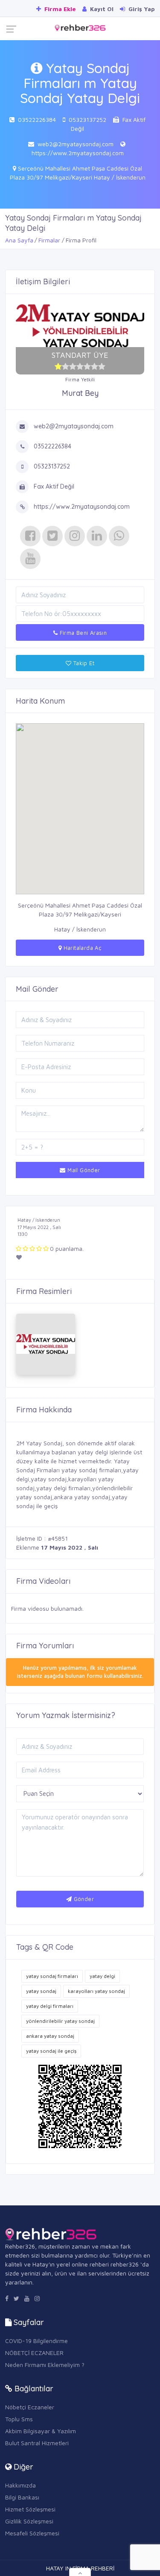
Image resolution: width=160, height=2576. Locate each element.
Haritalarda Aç (81, 948)
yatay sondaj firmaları (52, 1976)
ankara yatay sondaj (50, 2036)
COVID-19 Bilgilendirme (36, 2341)
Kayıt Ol (101, 9)
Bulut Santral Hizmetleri (37, 2443)
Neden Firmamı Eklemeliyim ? (45, 2365)
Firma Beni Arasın (82, 633)
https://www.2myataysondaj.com (78, 153)
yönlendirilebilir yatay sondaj (60, 2021)
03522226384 (37, 119)
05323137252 (87, 119)
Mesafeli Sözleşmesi (32, 2533)
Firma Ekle (59, 9)
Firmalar (49, 240)
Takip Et (83, 663)
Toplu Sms (19, 2419)
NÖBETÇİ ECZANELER (34, 2353)
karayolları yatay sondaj (96, 1991)
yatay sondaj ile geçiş (51, 2051)
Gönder (83, 1899)
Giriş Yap (141, 9)
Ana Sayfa (19, 240)
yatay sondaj (41, 1991)
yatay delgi (102, 1976)
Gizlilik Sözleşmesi (29, 2521)
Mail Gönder (83, 1170)
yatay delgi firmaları (50, 2006)
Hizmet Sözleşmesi (30, 2509)
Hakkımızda (20, 2485)
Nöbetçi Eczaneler (30, 2407)
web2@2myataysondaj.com (76, 144)
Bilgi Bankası (22, 2497)
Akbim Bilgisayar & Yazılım (41, 2431)
